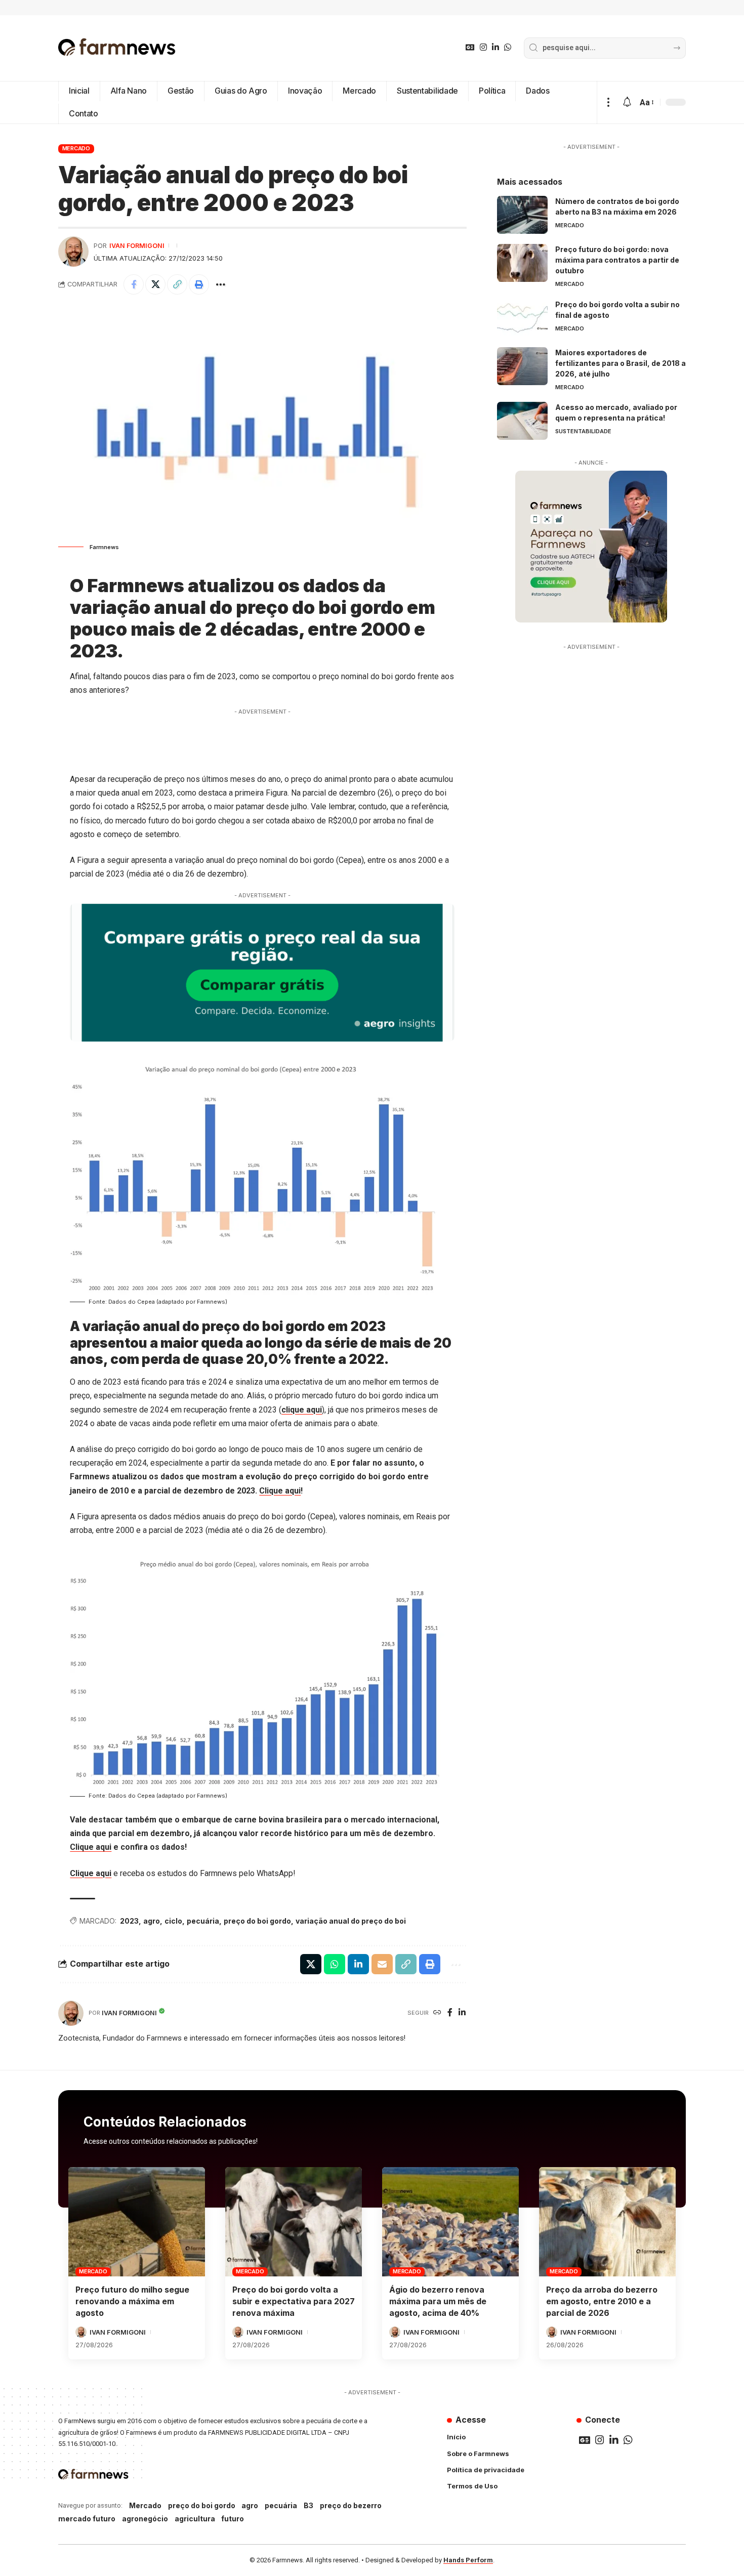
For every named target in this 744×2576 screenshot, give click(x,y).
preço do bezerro (351, 2505)
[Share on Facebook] (134, 284)
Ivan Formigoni (137, 246)
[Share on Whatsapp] (335, 1964)
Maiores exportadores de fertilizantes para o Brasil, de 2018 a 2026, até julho (621, 363)
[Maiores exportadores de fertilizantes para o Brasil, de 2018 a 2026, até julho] (522, 366)
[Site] (437, 2013)
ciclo (173, 1921)
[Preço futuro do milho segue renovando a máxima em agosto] (137, 2222)
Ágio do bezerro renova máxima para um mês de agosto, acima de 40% (438, 2301)
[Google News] (470, 47)
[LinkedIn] (495, 47)
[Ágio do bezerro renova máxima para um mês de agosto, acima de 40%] (450, 2222)
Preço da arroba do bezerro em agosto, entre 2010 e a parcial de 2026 (602, 2301)
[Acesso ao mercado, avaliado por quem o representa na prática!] (522, 421)
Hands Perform (468, 2560)
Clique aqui (280, 1491)
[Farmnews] (117, 48)
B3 (308, 2505)
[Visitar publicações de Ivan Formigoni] (73, 252)
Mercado (76, 148)
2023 (129, 1921)
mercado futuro (87, 2519)
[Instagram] (483, 47)
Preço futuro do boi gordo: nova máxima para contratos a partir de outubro (617, 260)
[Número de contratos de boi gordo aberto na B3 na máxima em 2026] (522, 215)
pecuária (203, 1921)
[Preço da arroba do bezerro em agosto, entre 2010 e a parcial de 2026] (607, 2222)
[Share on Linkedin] (358, 1964)
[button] (608, 102)
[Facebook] (450, 2013)
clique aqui (302, 1410)
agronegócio (145, 2519)
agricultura (195, 2519)
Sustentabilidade (583, 431)
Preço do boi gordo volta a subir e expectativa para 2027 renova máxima (294, 2301)
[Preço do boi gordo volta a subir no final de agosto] (522, 318)
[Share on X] (155, 284)
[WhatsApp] (508, 47)
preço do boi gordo (257, 1921)
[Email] (382, 1964)
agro (152, 1921)
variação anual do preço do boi (351, 1921)
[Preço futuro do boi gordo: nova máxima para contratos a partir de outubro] (522, 263)
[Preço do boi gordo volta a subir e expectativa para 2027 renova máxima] (294, 2222)
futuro (233, 2519)
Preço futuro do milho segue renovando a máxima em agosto (132, 2301)
